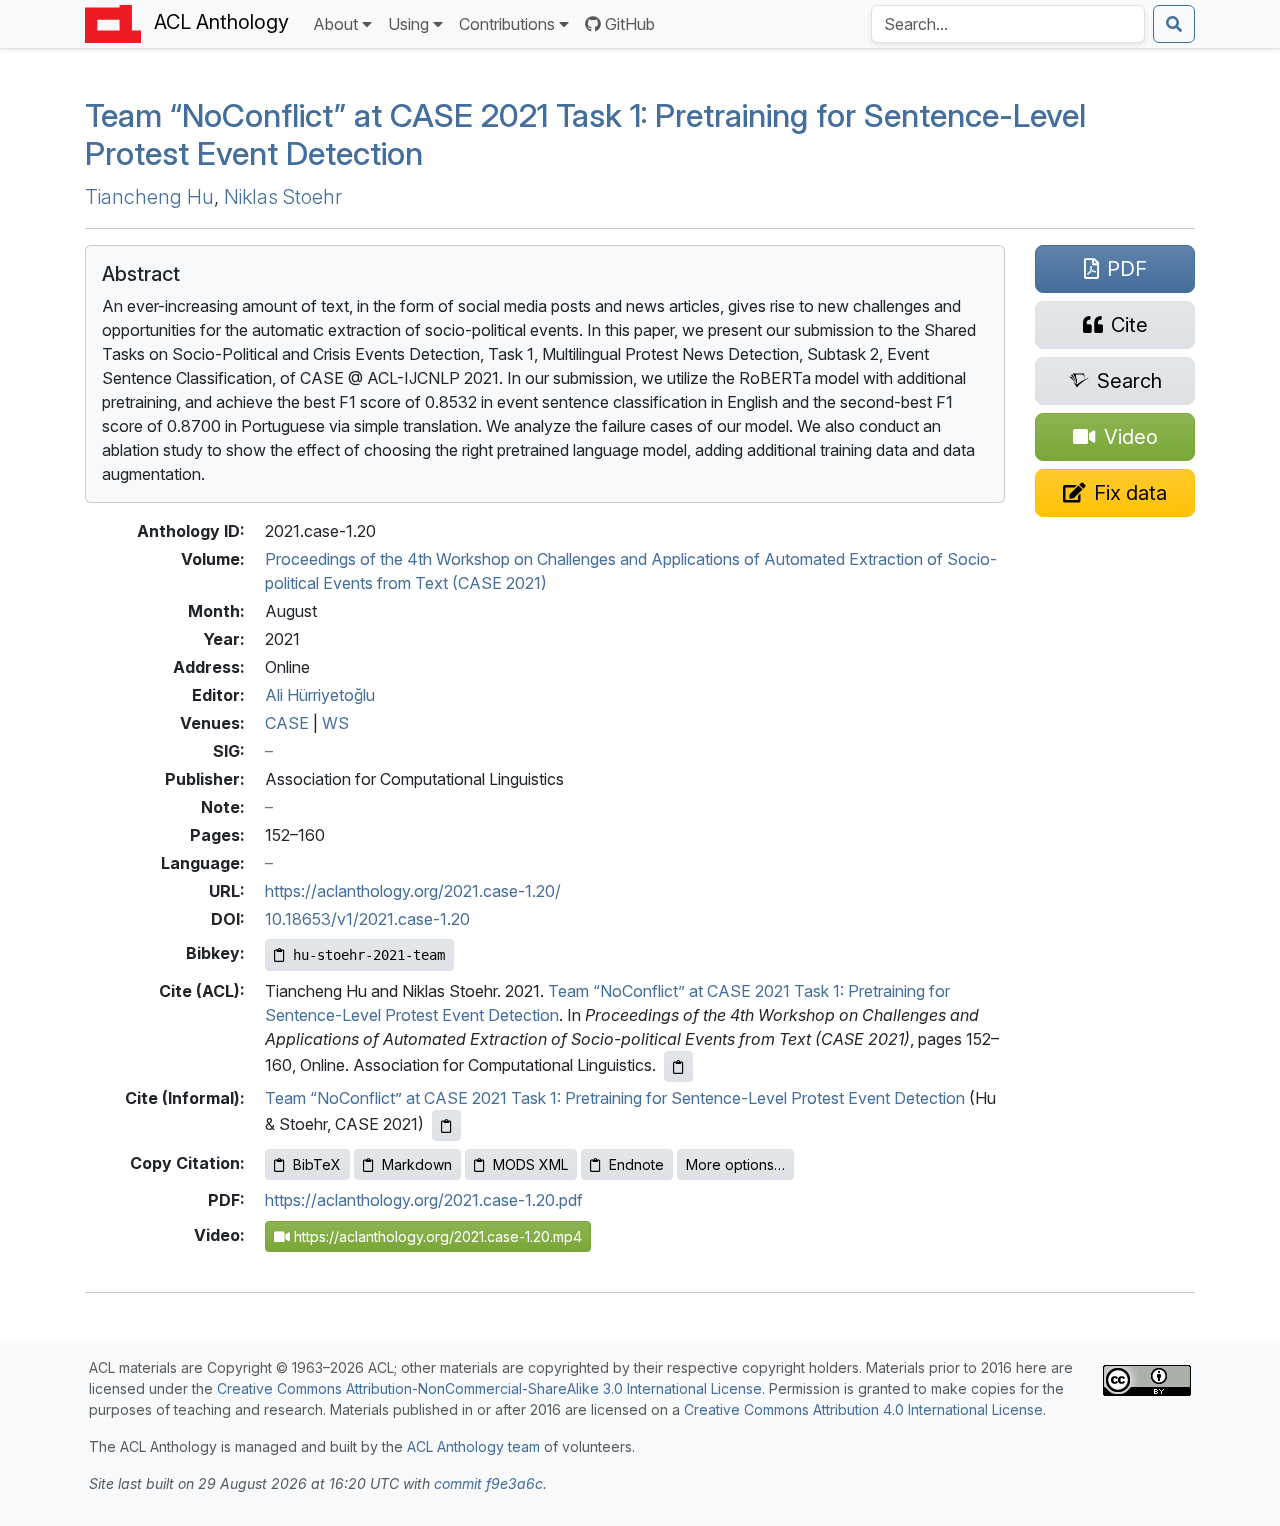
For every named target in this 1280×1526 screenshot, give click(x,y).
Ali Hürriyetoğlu (320, 695)
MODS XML (530, 1164)
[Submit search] (1174, 24)
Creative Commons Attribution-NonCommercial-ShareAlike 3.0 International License (489, 1388)
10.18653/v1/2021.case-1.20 (367, 919)
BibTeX (317, 1164)
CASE (287, 723)
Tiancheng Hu (149, 197)
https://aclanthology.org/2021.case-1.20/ (413, 891)
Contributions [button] (507, 24)
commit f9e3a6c (488, 1483)
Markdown (417, 1164)
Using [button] (408, 24)
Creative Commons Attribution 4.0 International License (863, 1409)
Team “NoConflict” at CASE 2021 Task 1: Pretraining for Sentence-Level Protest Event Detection (615, 1098)
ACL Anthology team (473, 1446)
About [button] (335, 24)
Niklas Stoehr (283, 197)
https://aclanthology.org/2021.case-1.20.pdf (424, 1200)
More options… (735, 1164)
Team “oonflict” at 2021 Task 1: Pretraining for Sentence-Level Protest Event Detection (585, 134)
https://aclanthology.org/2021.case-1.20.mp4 (436, 1236)
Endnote (636, 1164)
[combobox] (1008, 24)
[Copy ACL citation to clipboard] (678, 1066)
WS (335, 723)
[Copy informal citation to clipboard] (446, 1125)
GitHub (630, 24)
